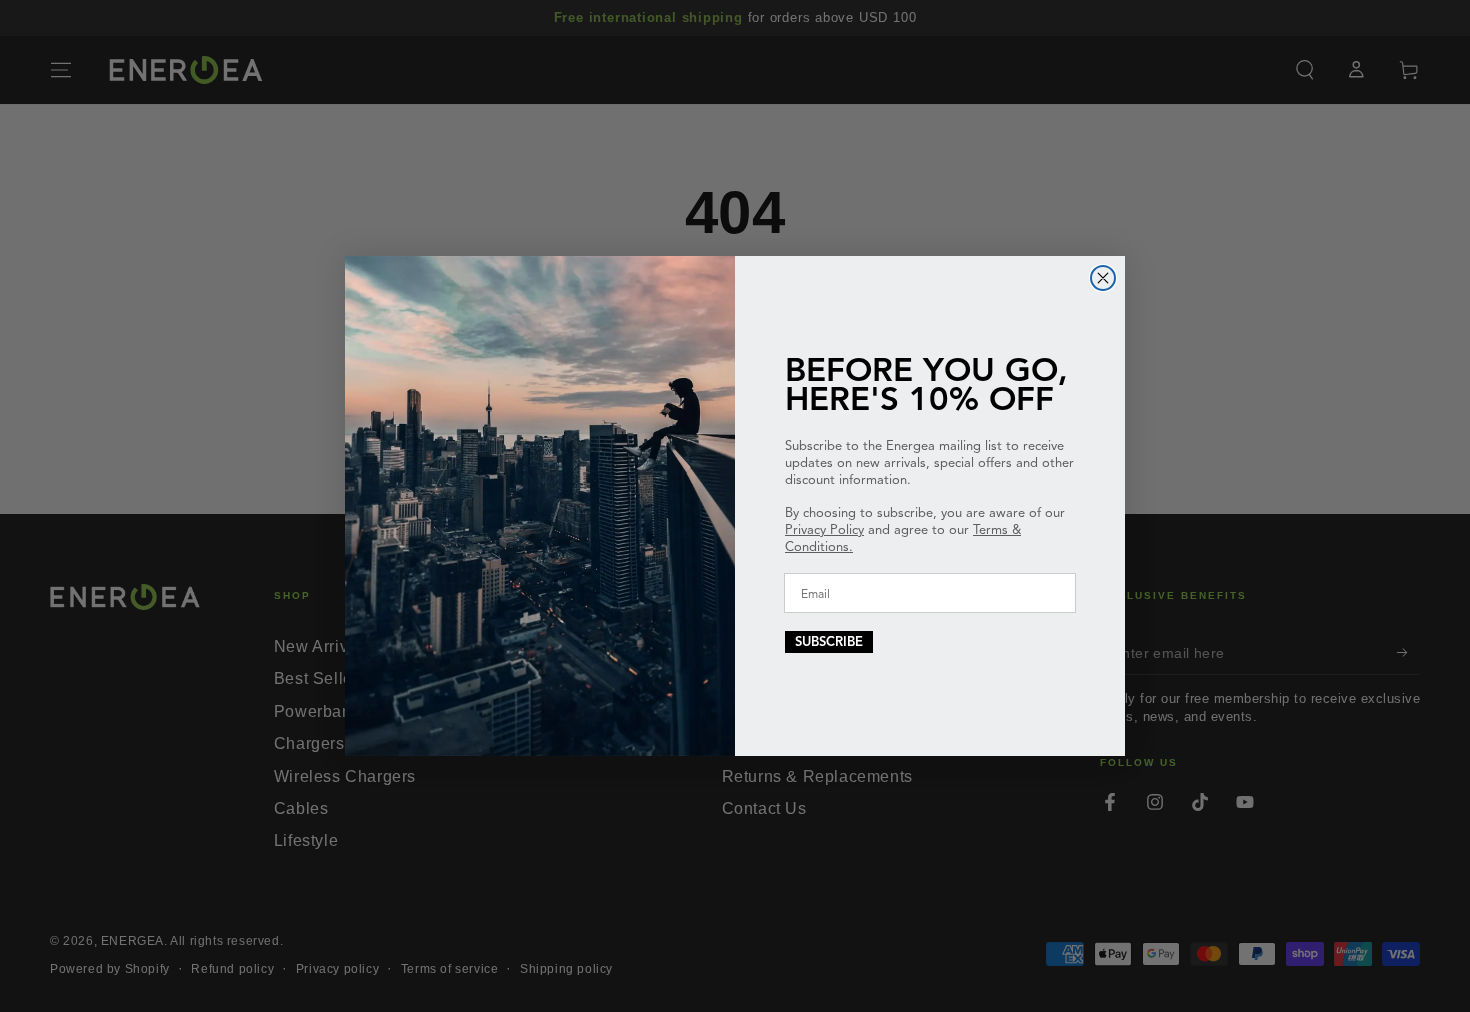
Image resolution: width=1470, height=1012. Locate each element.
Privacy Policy (824, 530)
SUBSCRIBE (829, 642)
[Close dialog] (1103, 278)
